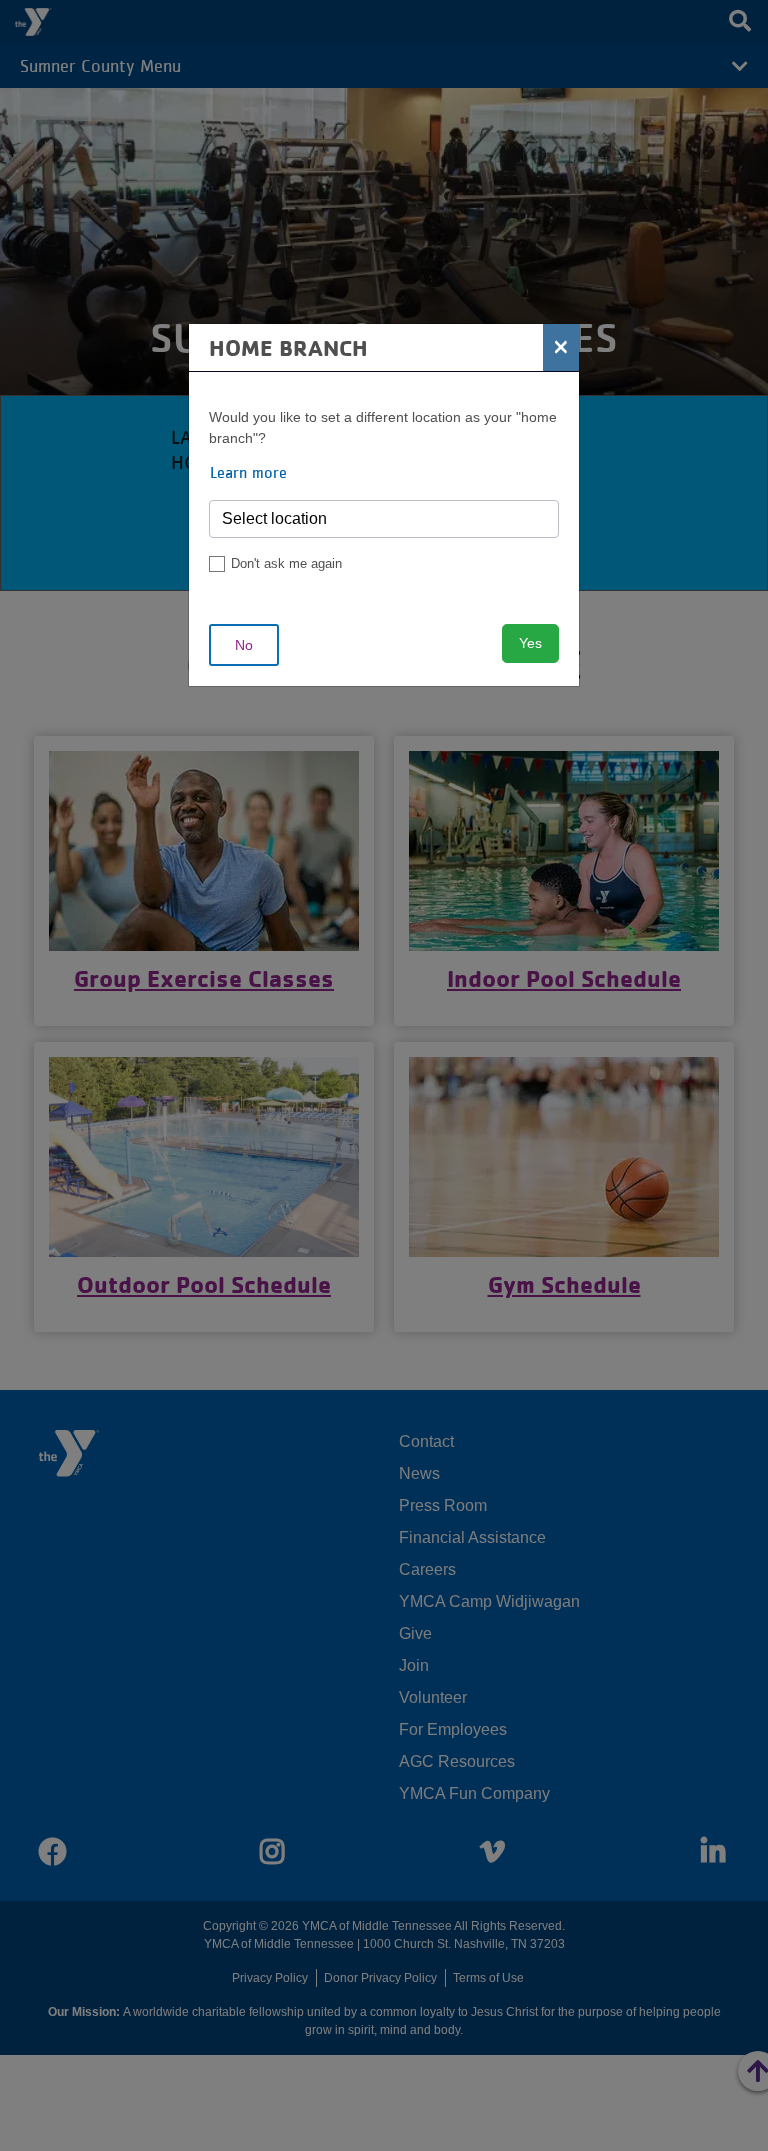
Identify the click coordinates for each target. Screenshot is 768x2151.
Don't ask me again (286, 563)
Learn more (248, 472)
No (244, 645)
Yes (530, 643)
